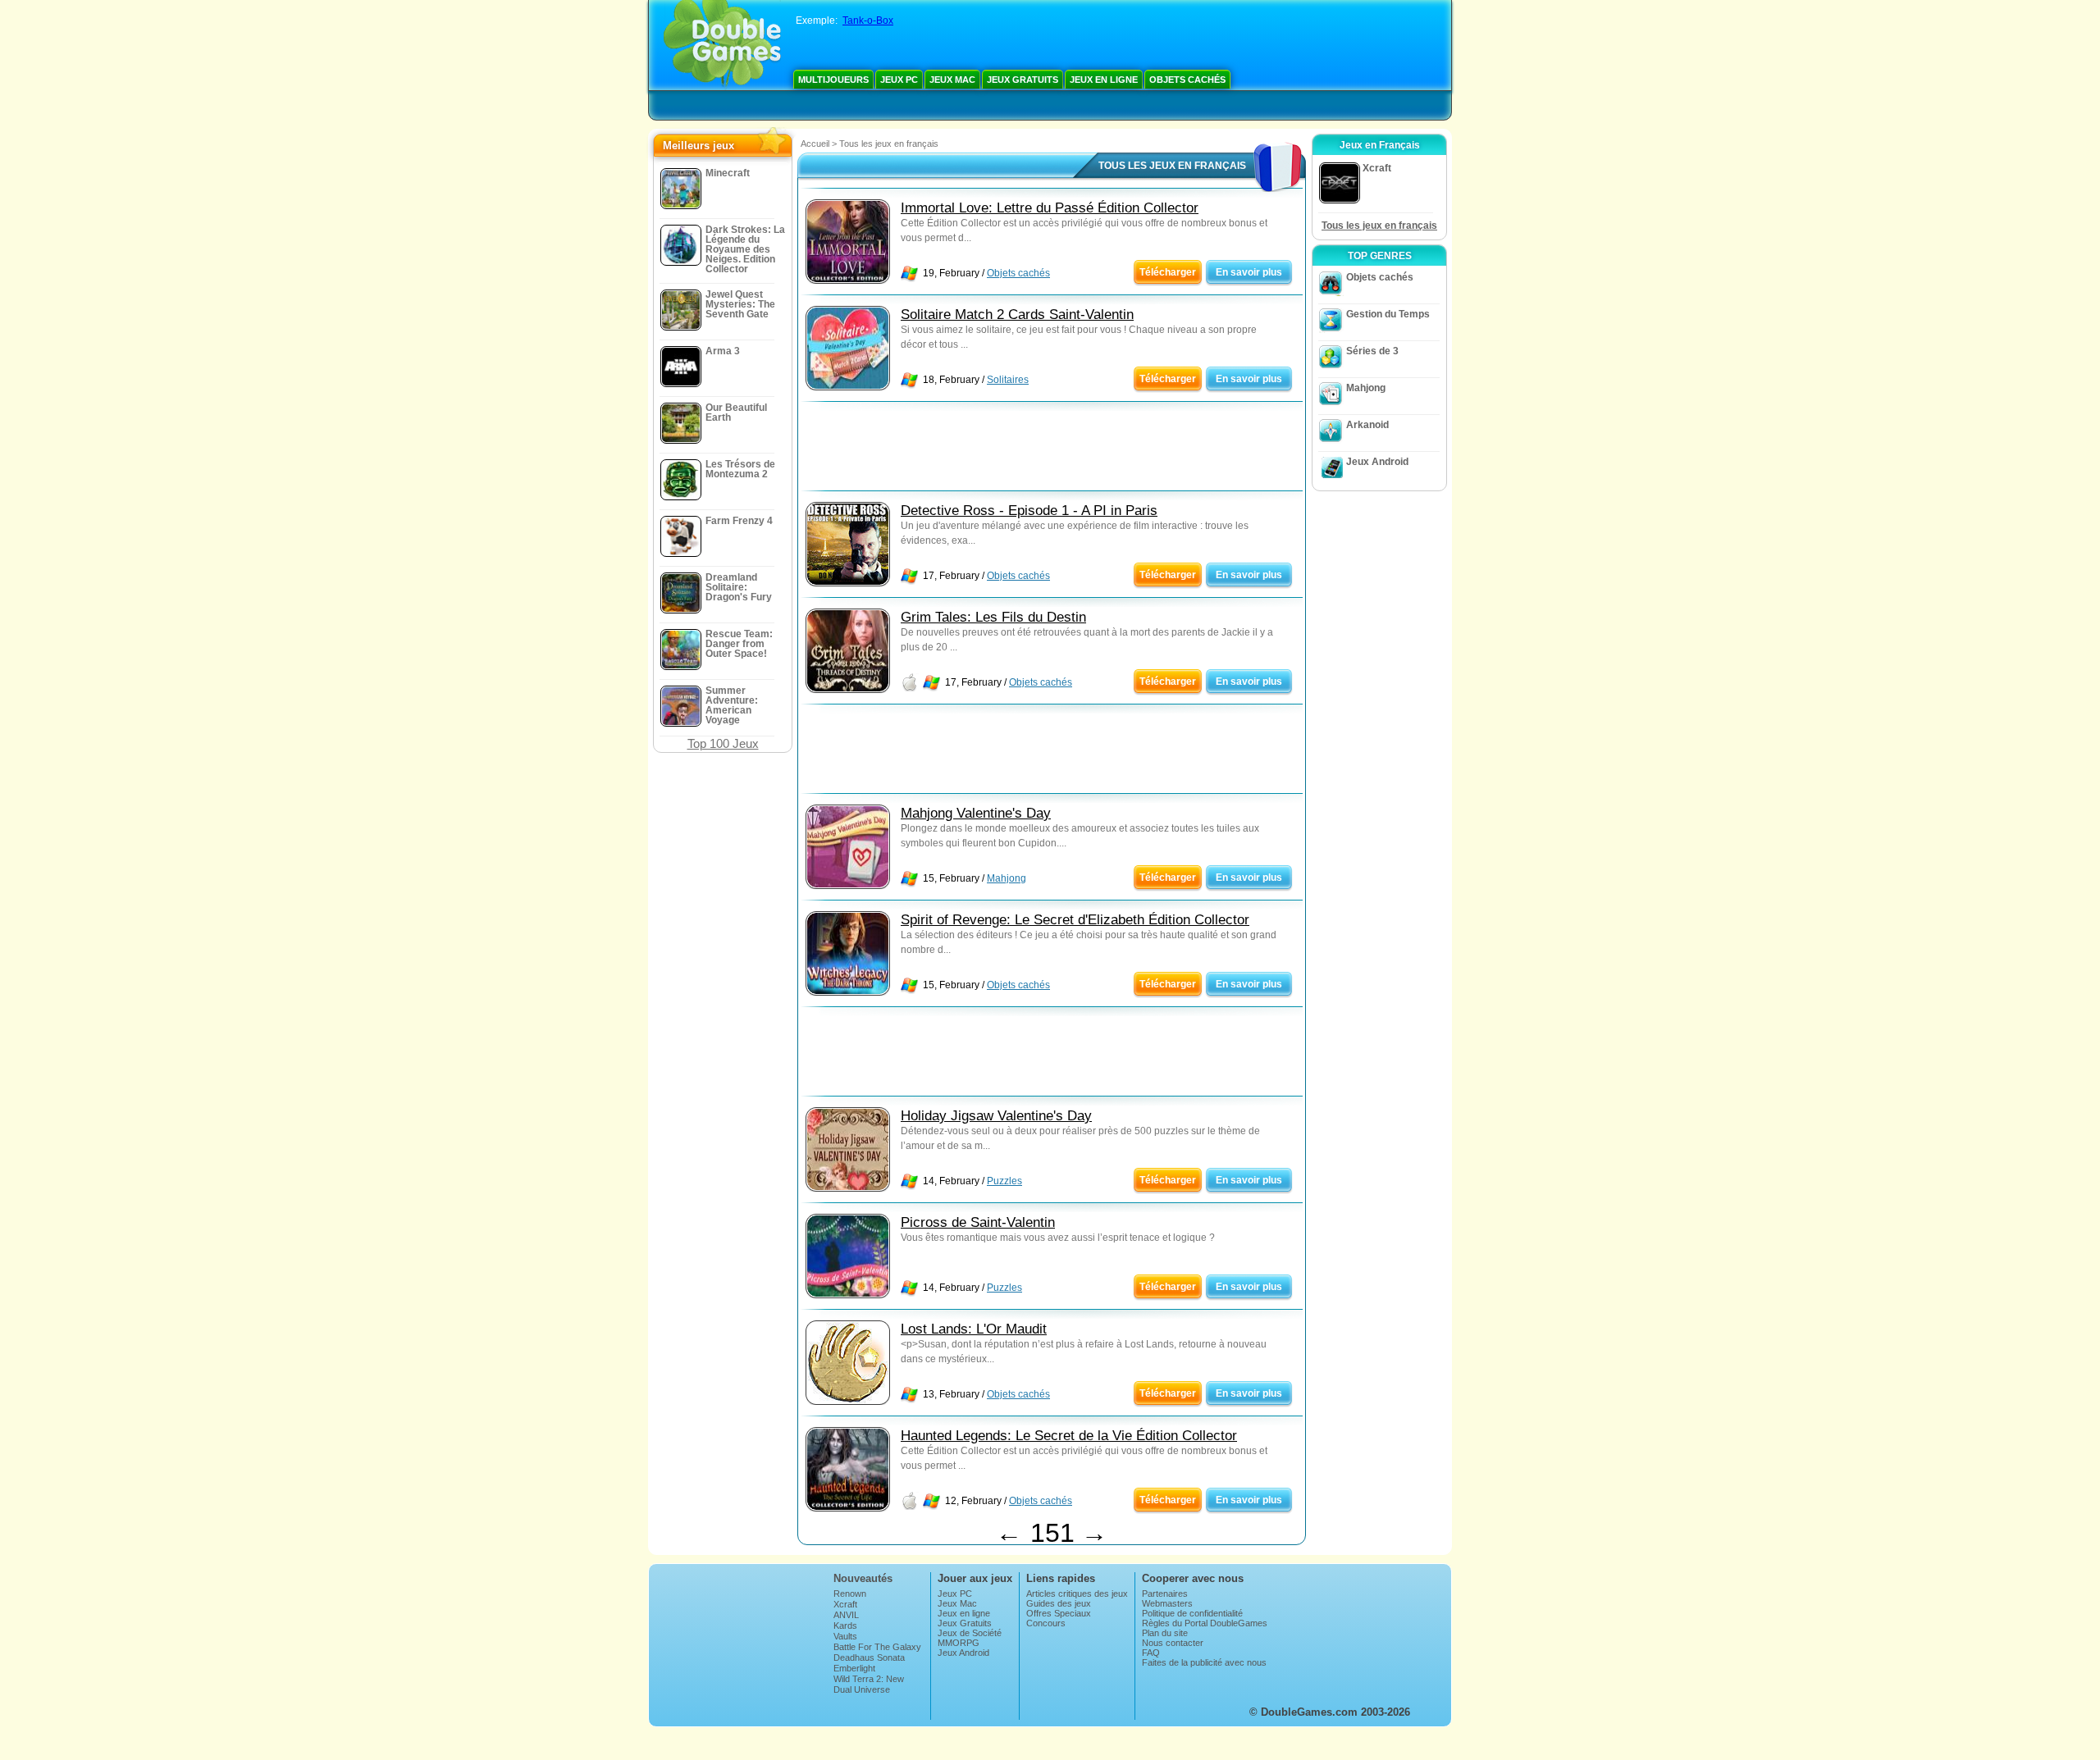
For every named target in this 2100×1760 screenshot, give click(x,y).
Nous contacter (1173, 1643)
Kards (845, 1625)
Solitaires (1008, 380)
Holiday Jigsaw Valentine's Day (996, 1116)
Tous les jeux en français (1379, 226)
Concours (1046, 1623)
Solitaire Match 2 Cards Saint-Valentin (1017, 315)
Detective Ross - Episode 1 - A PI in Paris (1029, 511)
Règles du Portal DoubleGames (1205, 1623)
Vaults (845, 1636)
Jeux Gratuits (1023, 80)
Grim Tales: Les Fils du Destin (993, 617)
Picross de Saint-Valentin (978, 1222)
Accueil (815, 144)
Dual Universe (862, 1689)
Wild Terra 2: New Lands (869, 1684)
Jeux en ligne (1104, 80)
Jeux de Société (970, 1633)
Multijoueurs (833, 80)
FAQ (1151, 1653)
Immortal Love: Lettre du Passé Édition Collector (1050, 208)
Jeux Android (1377, 462)
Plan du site (1165, 1633)
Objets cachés (1187, 80)
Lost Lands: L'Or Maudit (974, 1329)
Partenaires (1165, 1594)
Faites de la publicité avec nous (1204, 1662)
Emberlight (854, 1668)
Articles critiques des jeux (1077, 1594)
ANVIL (846, 1615)
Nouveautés (863, 1578)
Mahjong (1007, 878)
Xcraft (845, 1604)
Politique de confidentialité (1192, 1613)
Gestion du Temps (1388, 314)
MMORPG (959, 1643)
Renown (850, 1594)
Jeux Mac (952, 80)
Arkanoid (1367, 425)
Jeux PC (899, 80)
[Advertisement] (1052, 450)
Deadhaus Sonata (869, 1657)
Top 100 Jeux (723, 743)
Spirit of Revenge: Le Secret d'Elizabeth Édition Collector (1075, 920)
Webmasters (1167, 1603)
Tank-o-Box (868, 21)
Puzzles (1004, 1181)
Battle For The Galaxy (877, 1647)
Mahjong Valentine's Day (976, 813)
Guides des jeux (1059, 1603)
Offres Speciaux (1059, 1613)
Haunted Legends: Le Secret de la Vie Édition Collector (1069, 1436)
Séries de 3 (1372, 351)
